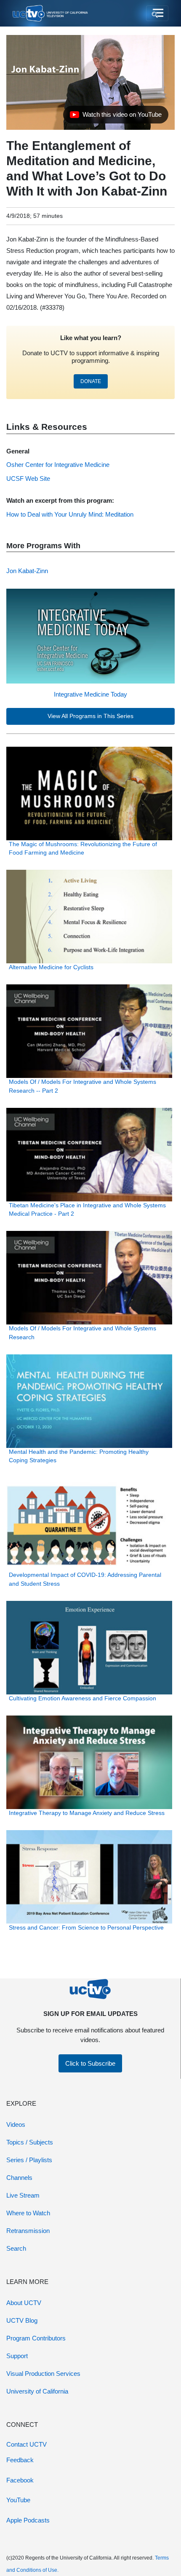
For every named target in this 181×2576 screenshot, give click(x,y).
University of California (37, 2391)
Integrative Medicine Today (90, 694)
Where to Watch (28, 2213)
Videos (16, 2124)
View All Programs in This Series (90, 716)
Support (17, 2356)
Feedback (20, 2460)
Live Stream (23, 2195)
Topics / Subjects (30, 2142)
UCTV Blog (22, 2320)
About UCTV (24, 2303)
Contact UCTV (27, 2444)
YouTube (18, 2500)
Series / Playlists (29, 2160)
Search (16, 2248)
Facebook (20, 2480)
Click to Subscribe (90, 2063)
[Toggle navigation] (157, 13)
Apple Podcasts (28, 2520)
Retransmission (28, 2231)
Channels (19, 2178)
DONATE (91, 381)
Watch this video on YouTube (116, 117)
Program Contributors (36, 2338)
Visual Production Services (43, 2374)
